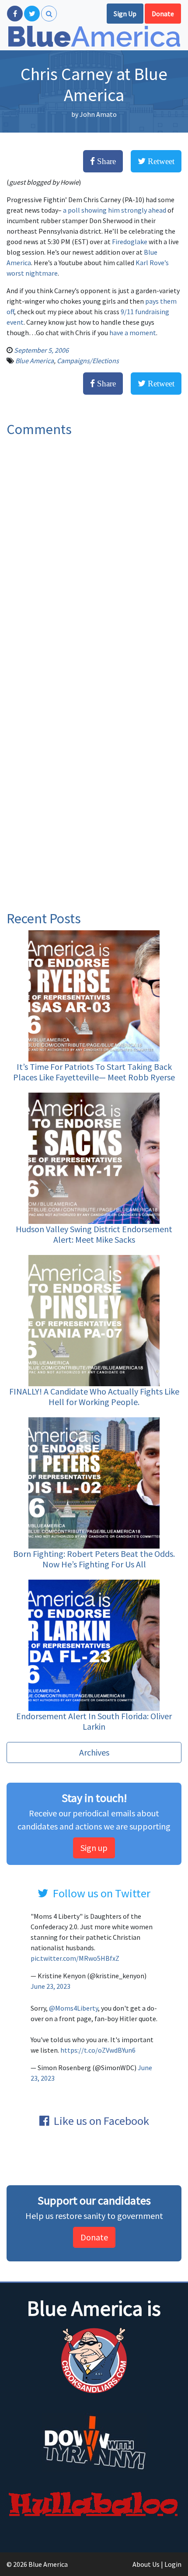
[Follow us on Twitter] (32, 14)
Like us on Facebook (101, 2121)
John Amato (98, 114)
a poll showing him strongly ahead (115, 210)
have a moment (132, 333)
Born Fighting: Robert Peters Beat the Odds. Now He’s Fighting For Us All (94, 1559)
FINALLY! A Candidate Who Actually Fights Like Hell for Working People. (94, 1397)
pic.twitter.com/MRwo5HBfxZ (75, 1958)
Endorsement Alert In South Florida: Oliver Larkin (94, 1721)
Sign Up (125, 14)
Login (173, 2564)
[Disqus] (94, 561)
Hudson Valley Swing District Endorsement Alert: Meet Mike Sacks (94, 1234)
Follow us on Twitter (102, 1893)
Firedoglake (130, 242)
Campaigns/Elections (88, 361)
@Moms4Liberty (73, 2008)
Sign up (94, 1848)
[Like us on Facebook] (15, 14)
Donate (163, 14)
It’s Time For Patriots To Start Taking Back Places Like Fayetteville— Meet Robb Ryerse (94, 1072)
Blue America (35, 361)
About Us (146, 2564)
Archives (94, 1752)
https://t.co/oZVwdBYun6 (98, 2050)
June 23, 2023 (50, 1986)
